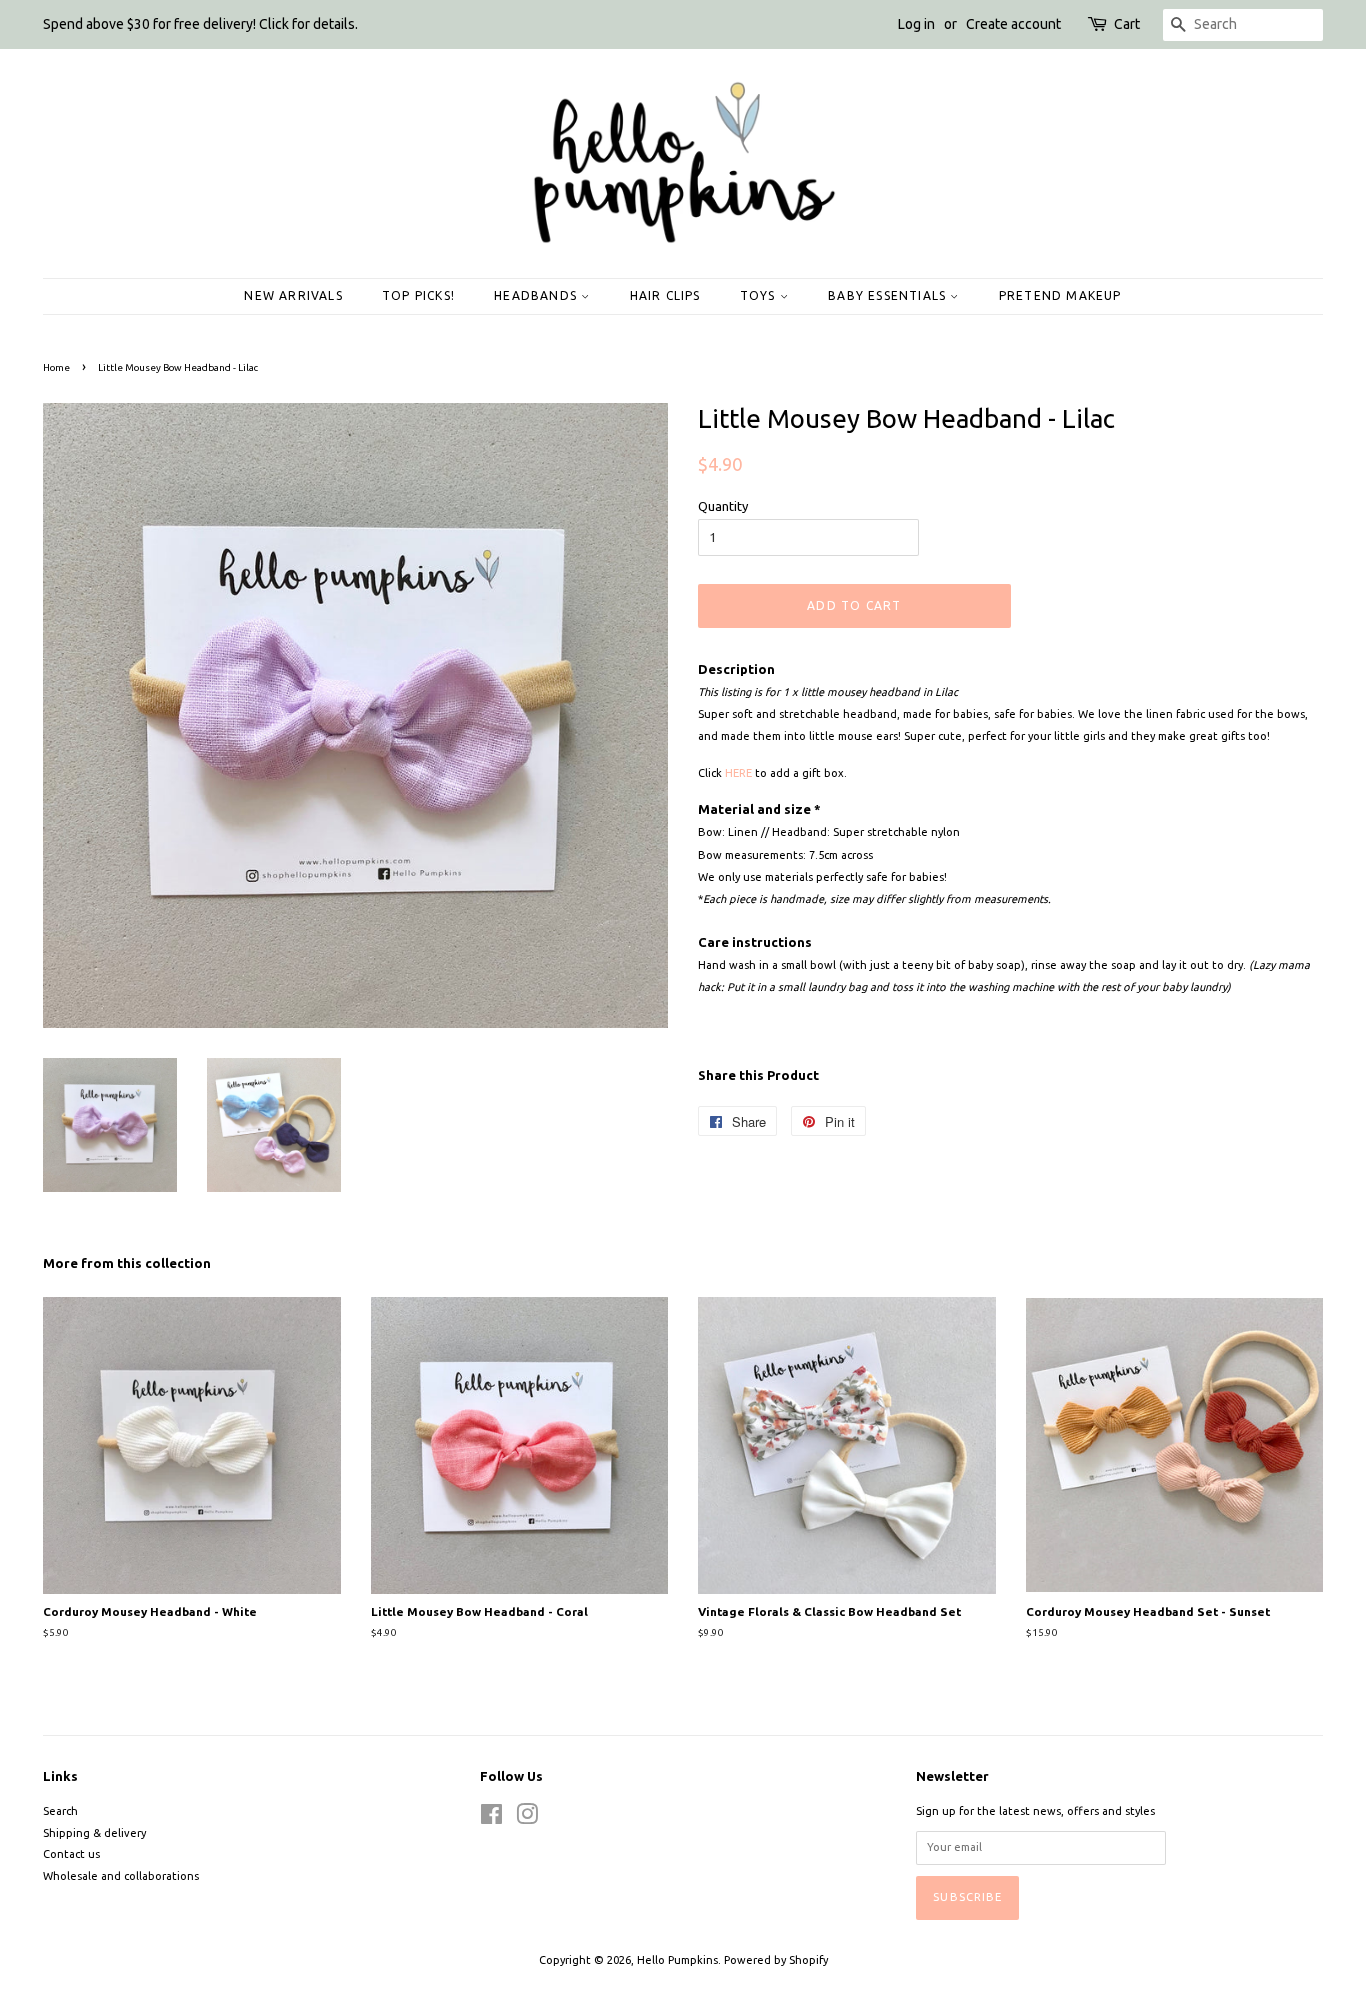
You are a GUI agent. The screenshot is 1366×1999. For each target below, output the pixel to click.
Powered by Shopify (776, 1960)
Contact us (71, 1854)
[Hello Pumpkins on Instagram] (527, 1819)
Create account (1013, 24)
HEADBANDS (537, 295)
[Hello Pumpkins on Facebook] (491, 1819)
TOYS (760, 295)
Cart (1127, 24)
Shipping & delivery (94, 1833)
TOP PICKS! (418, 295)
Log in (916, 24)
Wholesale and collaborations (121, 1876)
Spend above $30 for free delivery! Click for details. (200, 24)
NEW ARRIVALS (293, 295)
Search (60, 1811)
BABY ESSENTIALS (889, 295)
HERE (738, 773)
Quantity (723, 506)
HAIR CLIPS (665, 295)
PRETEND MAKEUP (1060, 295)
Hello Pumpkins (677, 1960)
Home (56, 367)
